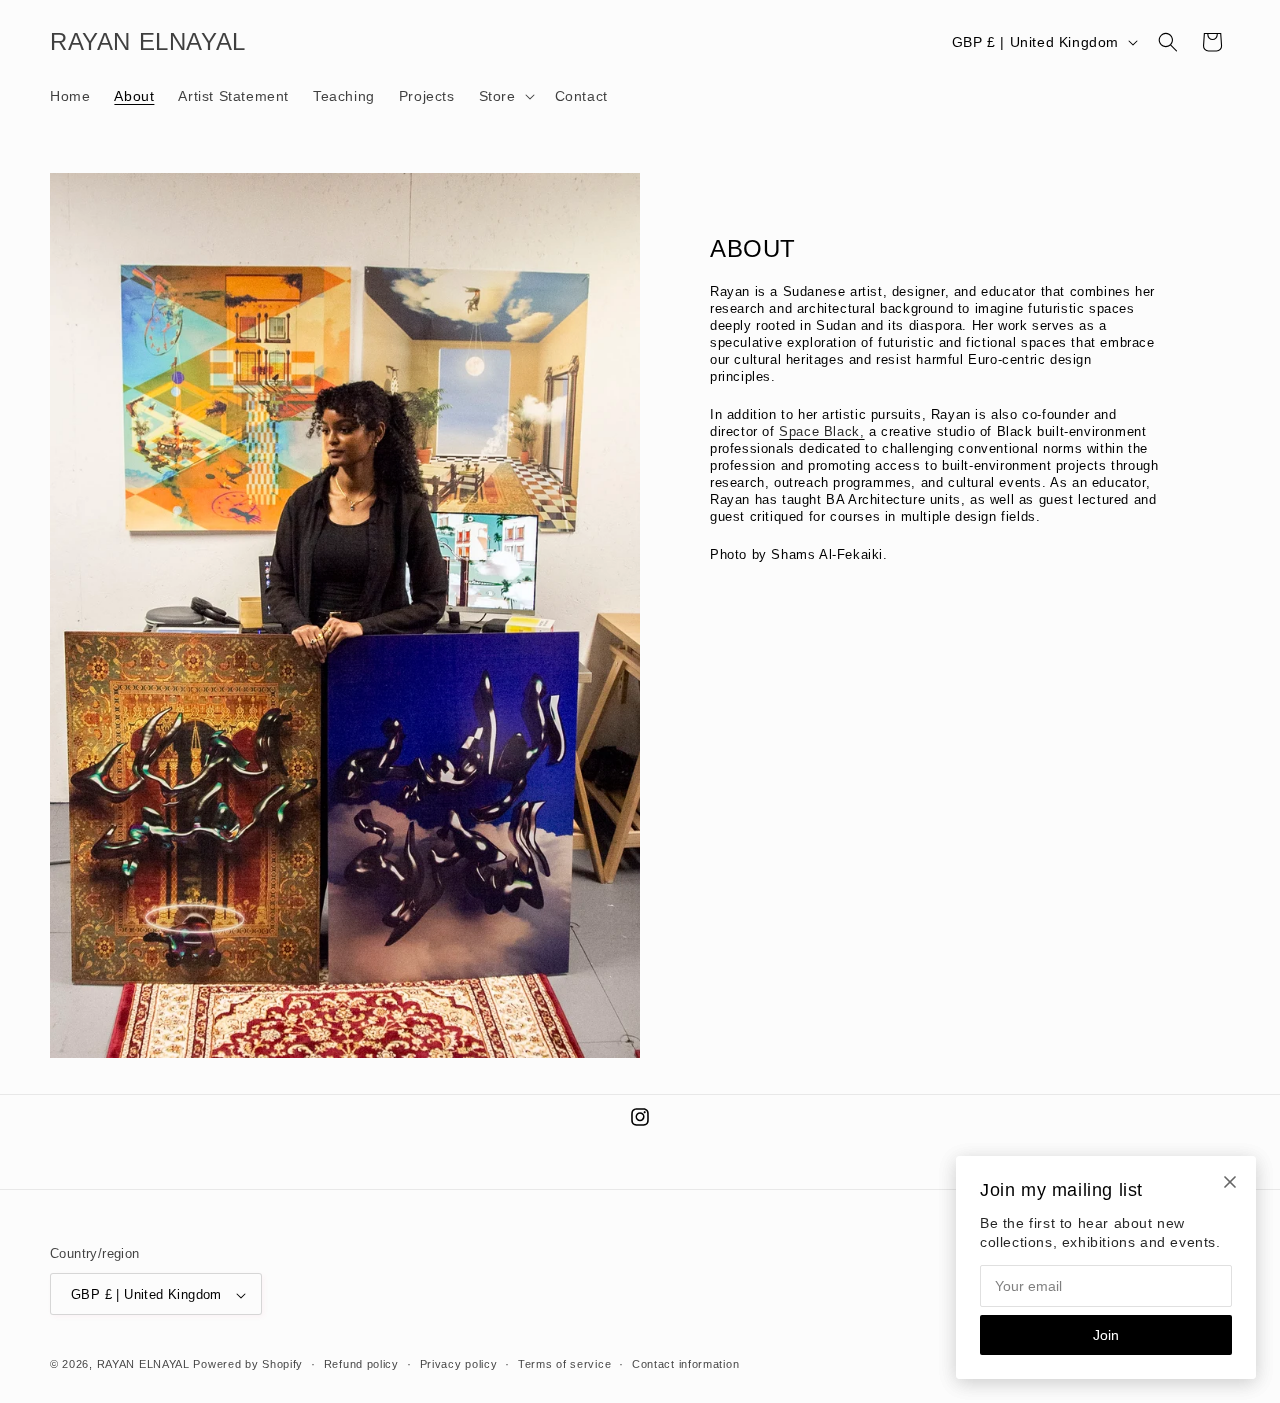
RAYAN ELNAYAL (143, 1365)
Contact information (685, 1364)
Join (1106, 1335)
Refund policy (361, 1364)
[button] (505, 96)
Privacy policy (459, 1364)
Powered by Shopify (248, 1365)
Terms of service (564, 1364)
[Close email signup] (1230, 1183)
